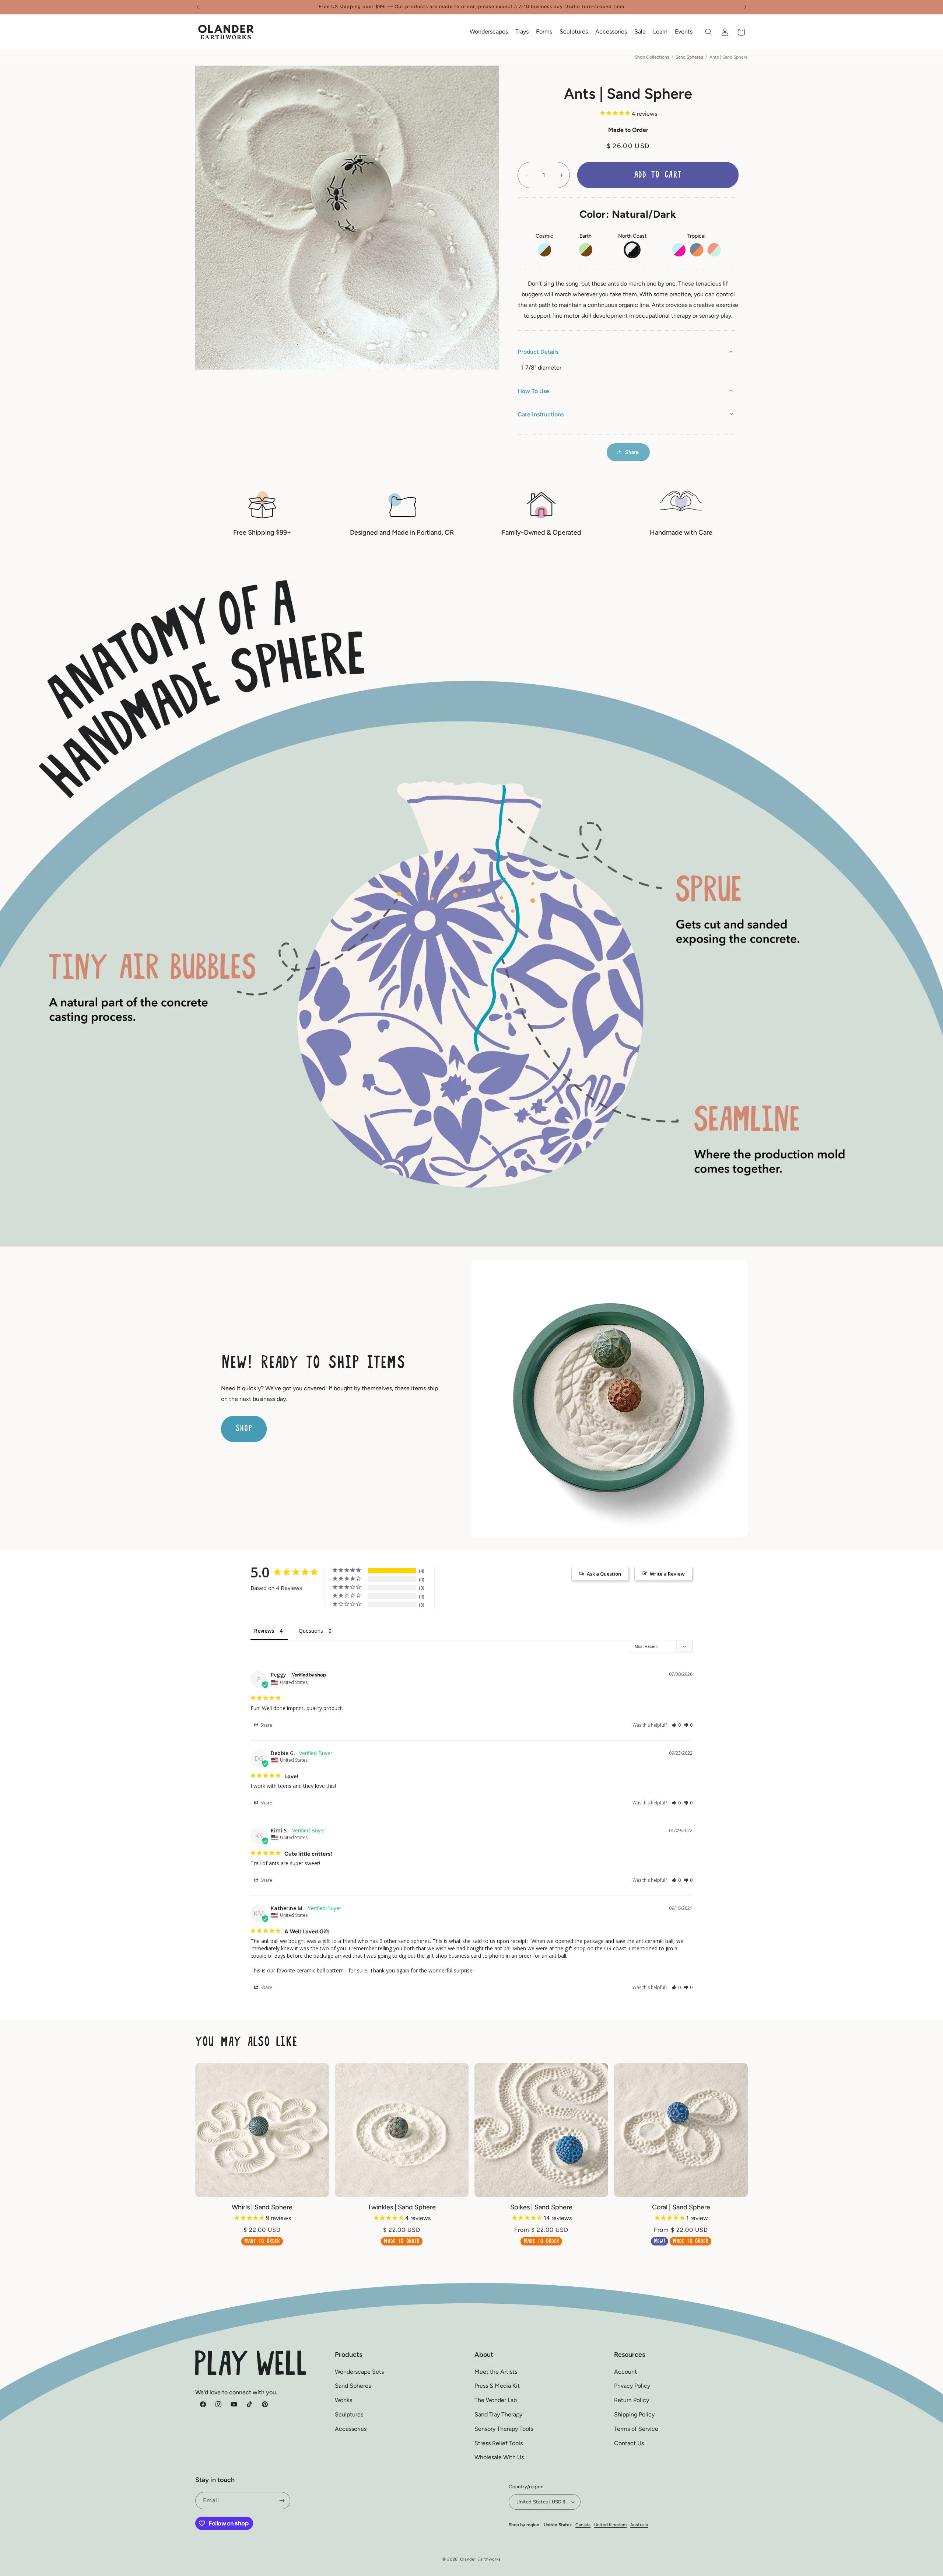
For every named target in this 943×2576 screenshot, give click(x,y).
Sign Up (471, 1352)
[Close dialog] (570, 1189)
